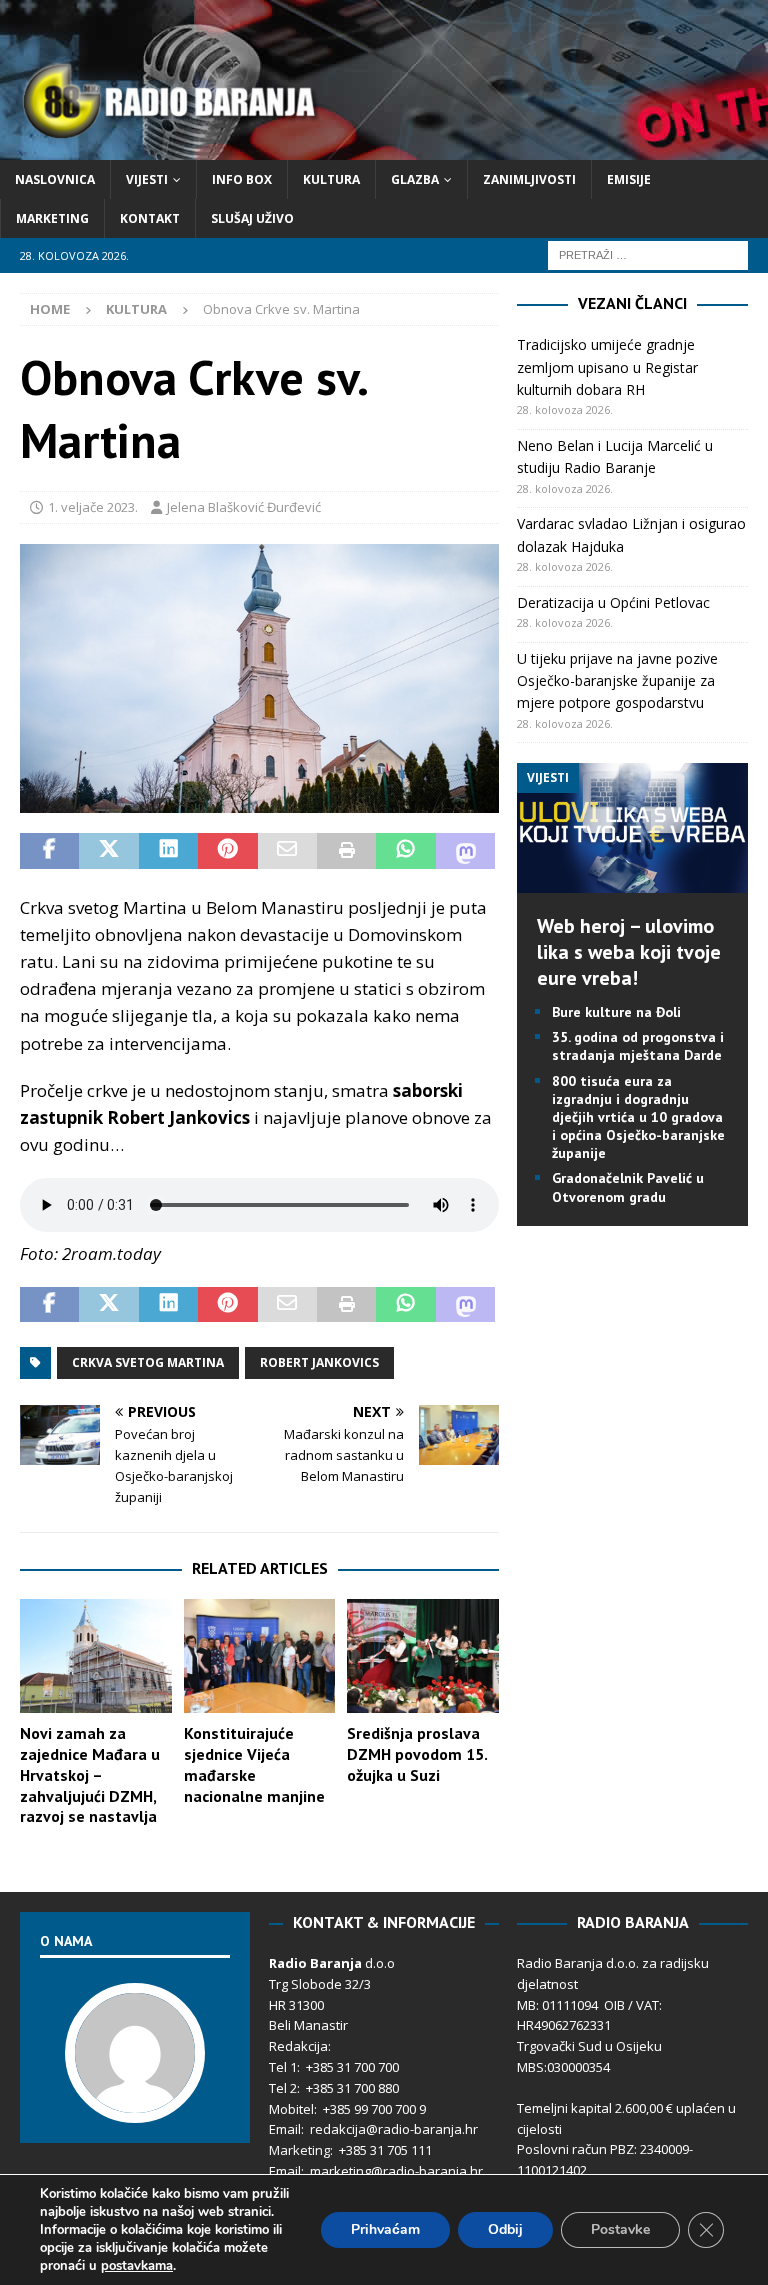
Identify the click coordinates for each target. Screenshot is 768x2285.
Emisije (629, 179)
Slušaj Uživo (252, 218)
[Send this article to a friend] (287, 851)
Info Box (242, 179)
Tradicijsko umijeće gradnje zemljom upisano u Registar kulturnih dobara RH (607, 367)
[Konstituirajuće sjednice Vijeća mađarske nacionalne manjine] (260, 1656)
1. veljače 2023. (93, 507)
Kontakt (150, 218)
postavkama (137, 2266)
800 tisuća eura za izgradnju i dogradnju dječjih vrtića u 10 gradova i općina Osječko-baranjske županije (638, 1117)
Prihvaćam (385, 2229)
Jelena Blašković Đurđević (244, 507)
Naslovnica (55, 179)
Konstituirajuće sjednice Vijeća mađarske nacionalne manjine (254, 1764)
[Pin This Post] (227, 851)
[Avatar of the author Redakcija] (135, 2103)
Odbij (505, 2229)
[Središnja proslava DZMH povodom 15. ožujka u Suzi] (423, 1656)
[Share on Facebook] (49, 851)
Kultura (331, 179)
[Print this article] (346, 851)
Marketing (52, 218)
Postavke (620, 2229)
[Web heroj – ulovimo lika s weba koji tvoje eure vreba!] (632, 881)
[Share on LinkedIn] (168, 851)
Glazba (415, 179)
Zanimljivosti (529, 179)
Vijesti (147, 179)
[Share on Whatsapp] (405, 851)
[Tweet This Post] (108, 851)
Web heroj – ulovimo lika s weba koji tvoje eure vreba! (629, 952)
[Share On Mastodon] (465, 851)
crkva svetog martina (148, 1362)
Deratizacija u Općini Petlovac (613, 602)
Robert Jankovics (319, 1362)
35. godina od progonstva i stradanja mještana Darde (638, 1046)
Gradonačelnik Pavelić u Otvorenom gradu (628, 1187)
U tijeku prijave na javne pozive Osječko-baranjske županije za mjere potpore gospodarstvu (617, 681)
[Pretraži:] (648, 254)
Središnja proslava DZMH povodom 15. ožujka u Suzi (417, 1754)
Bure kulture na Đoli (616, 1012)
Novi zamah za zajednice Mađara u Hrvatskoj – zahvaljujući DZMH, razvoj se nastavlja (90, 1774)
